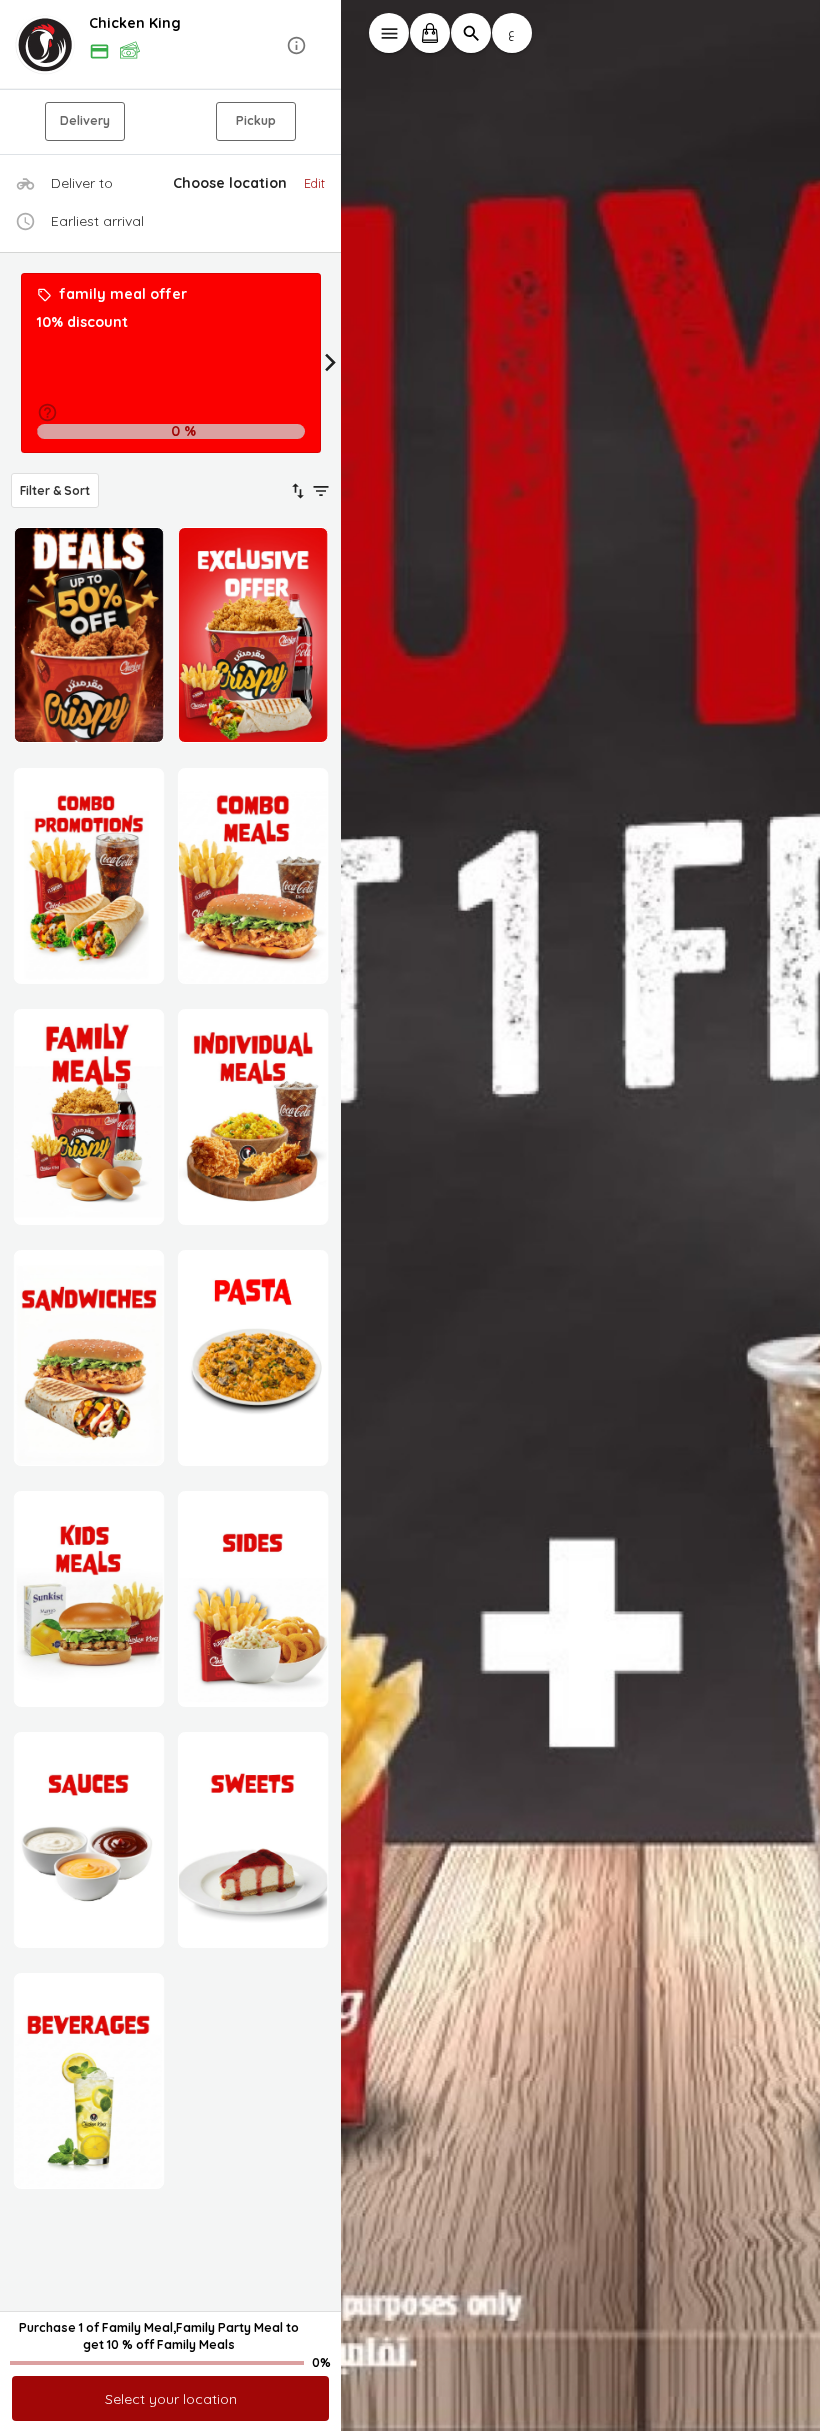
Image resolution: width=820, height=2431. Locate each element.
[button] (171, 45)
